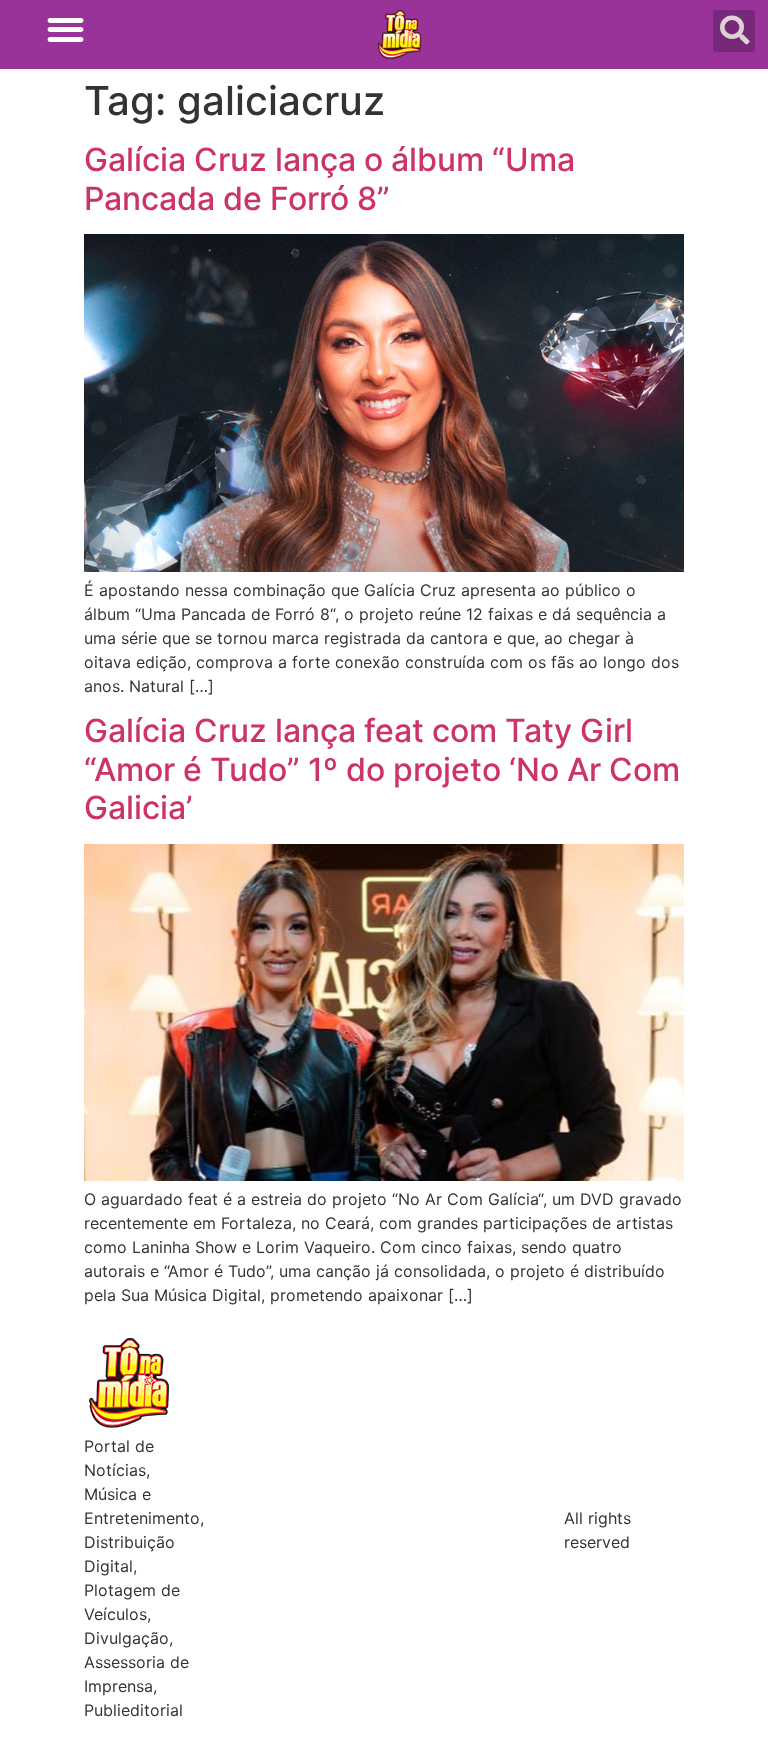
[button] (65, 29)
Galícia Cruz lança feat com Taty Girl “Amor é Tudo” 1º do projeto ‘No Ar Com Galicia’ (382, 769)
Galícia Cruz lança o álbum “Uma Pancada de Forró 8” (329, 178)
